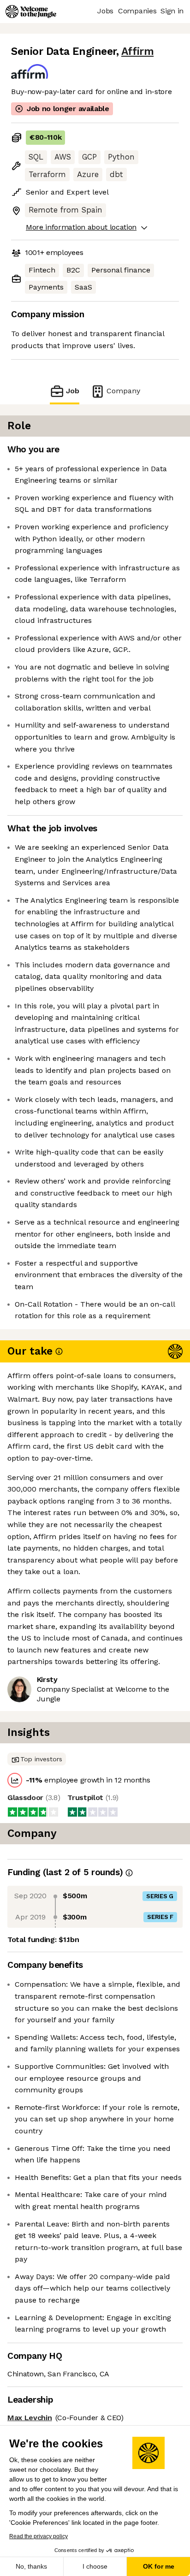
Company (123, 391)
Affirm (137, 51)
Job (73, 391)
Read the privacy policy (39, 2536)
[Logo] (31, 12)
